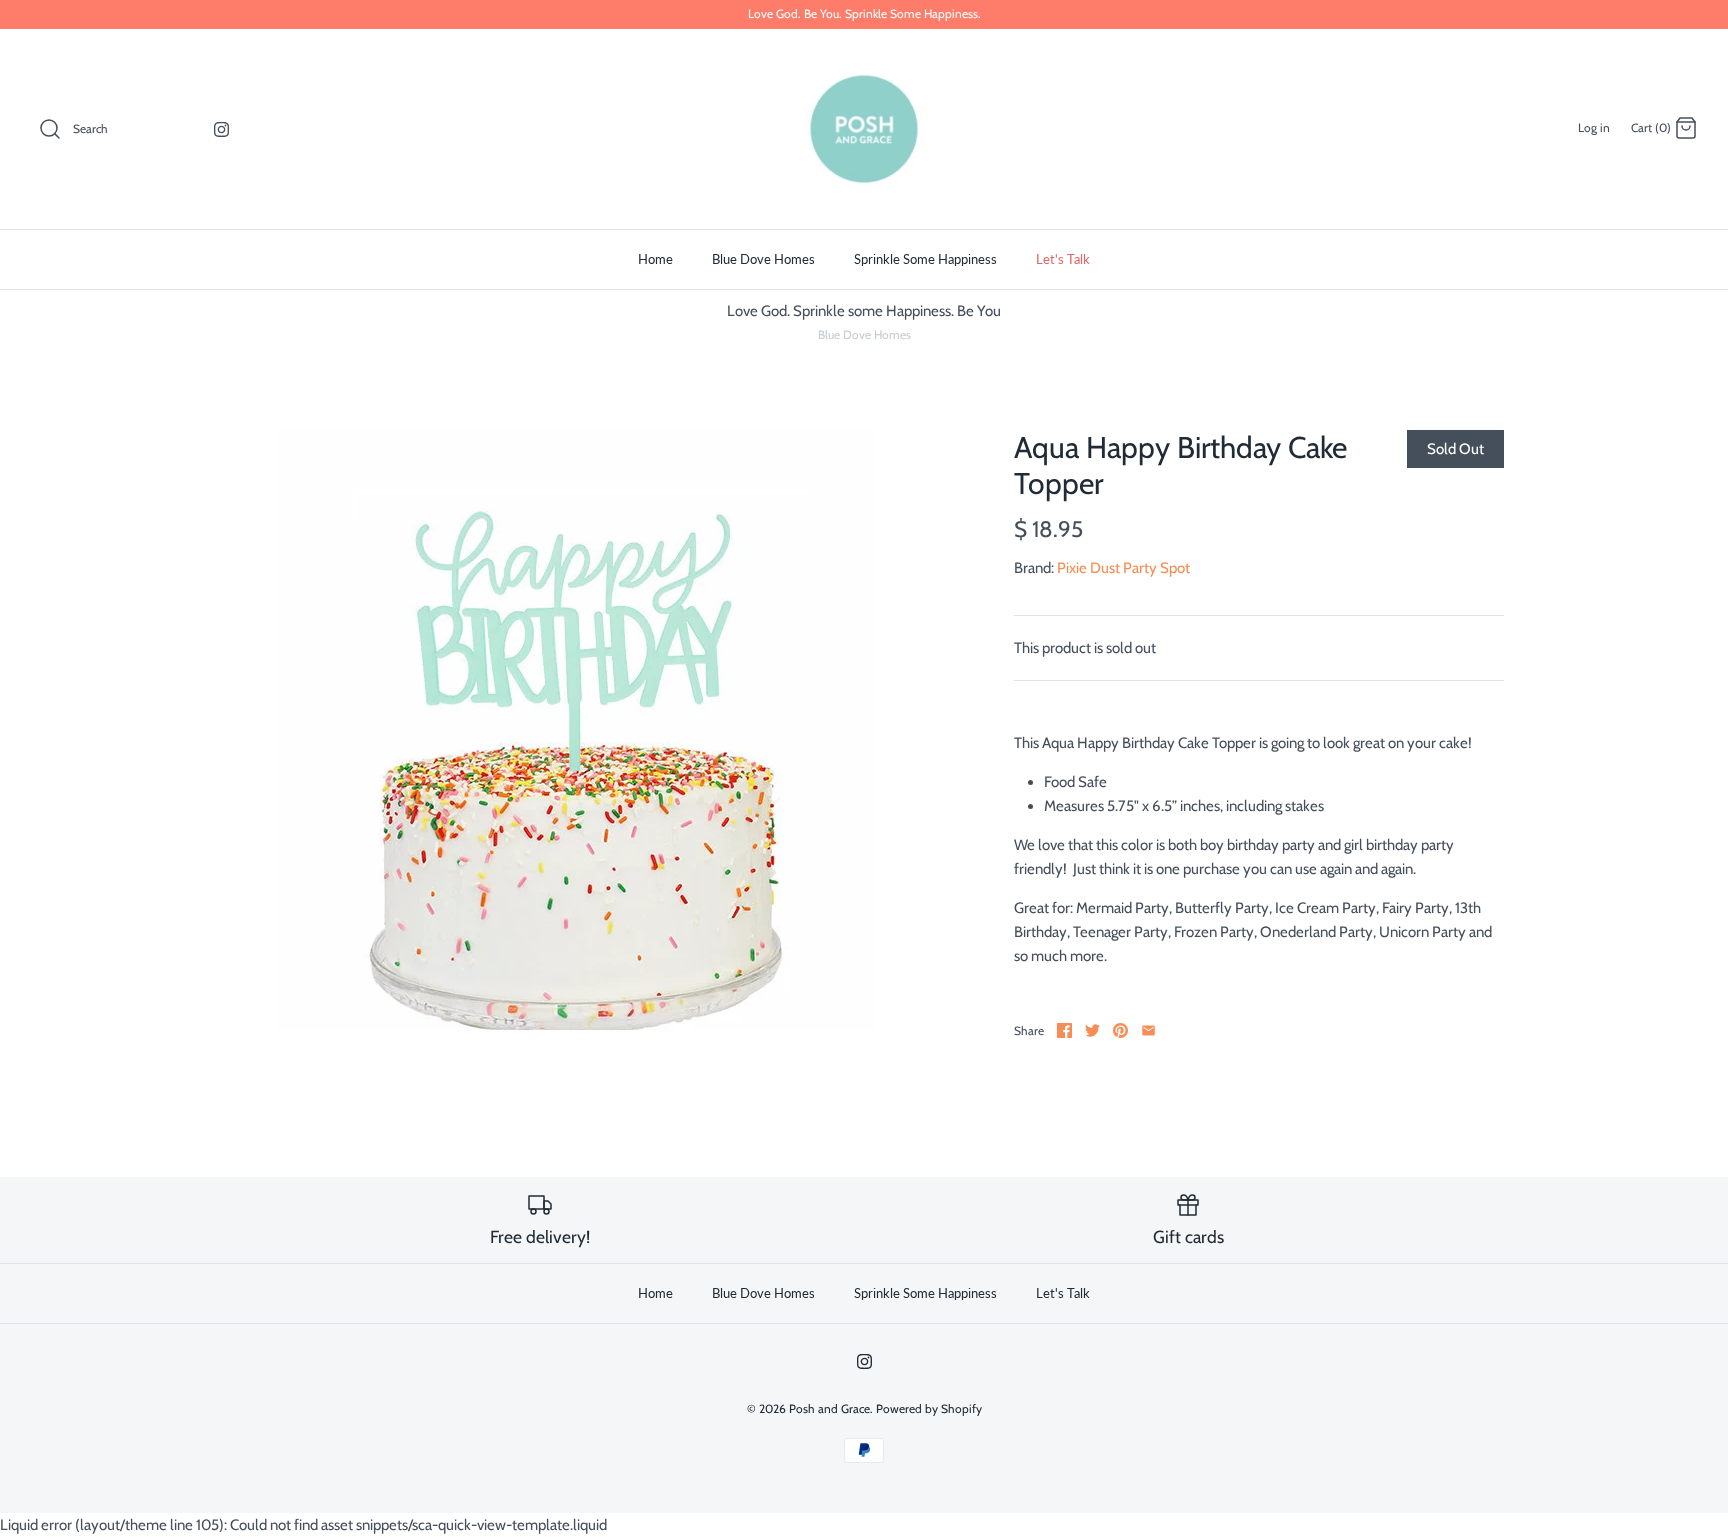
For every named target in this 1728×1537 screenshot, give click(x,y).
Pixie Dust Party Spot (1123, 568)
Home (655, 259)
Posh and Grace (829, 1408)
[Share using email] (1148, 1030)
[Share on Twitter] (1092, 1030)
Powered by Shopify (929, 1408)
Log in (1594, 127)
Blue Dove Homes (763, 259)
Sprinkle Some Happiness (925, 259)
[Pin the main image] (1120, 1030)
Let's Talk (1063, 259)
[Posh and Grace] (864, 129)
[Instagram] (221, 129)
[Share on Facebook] (1064, 1030)
